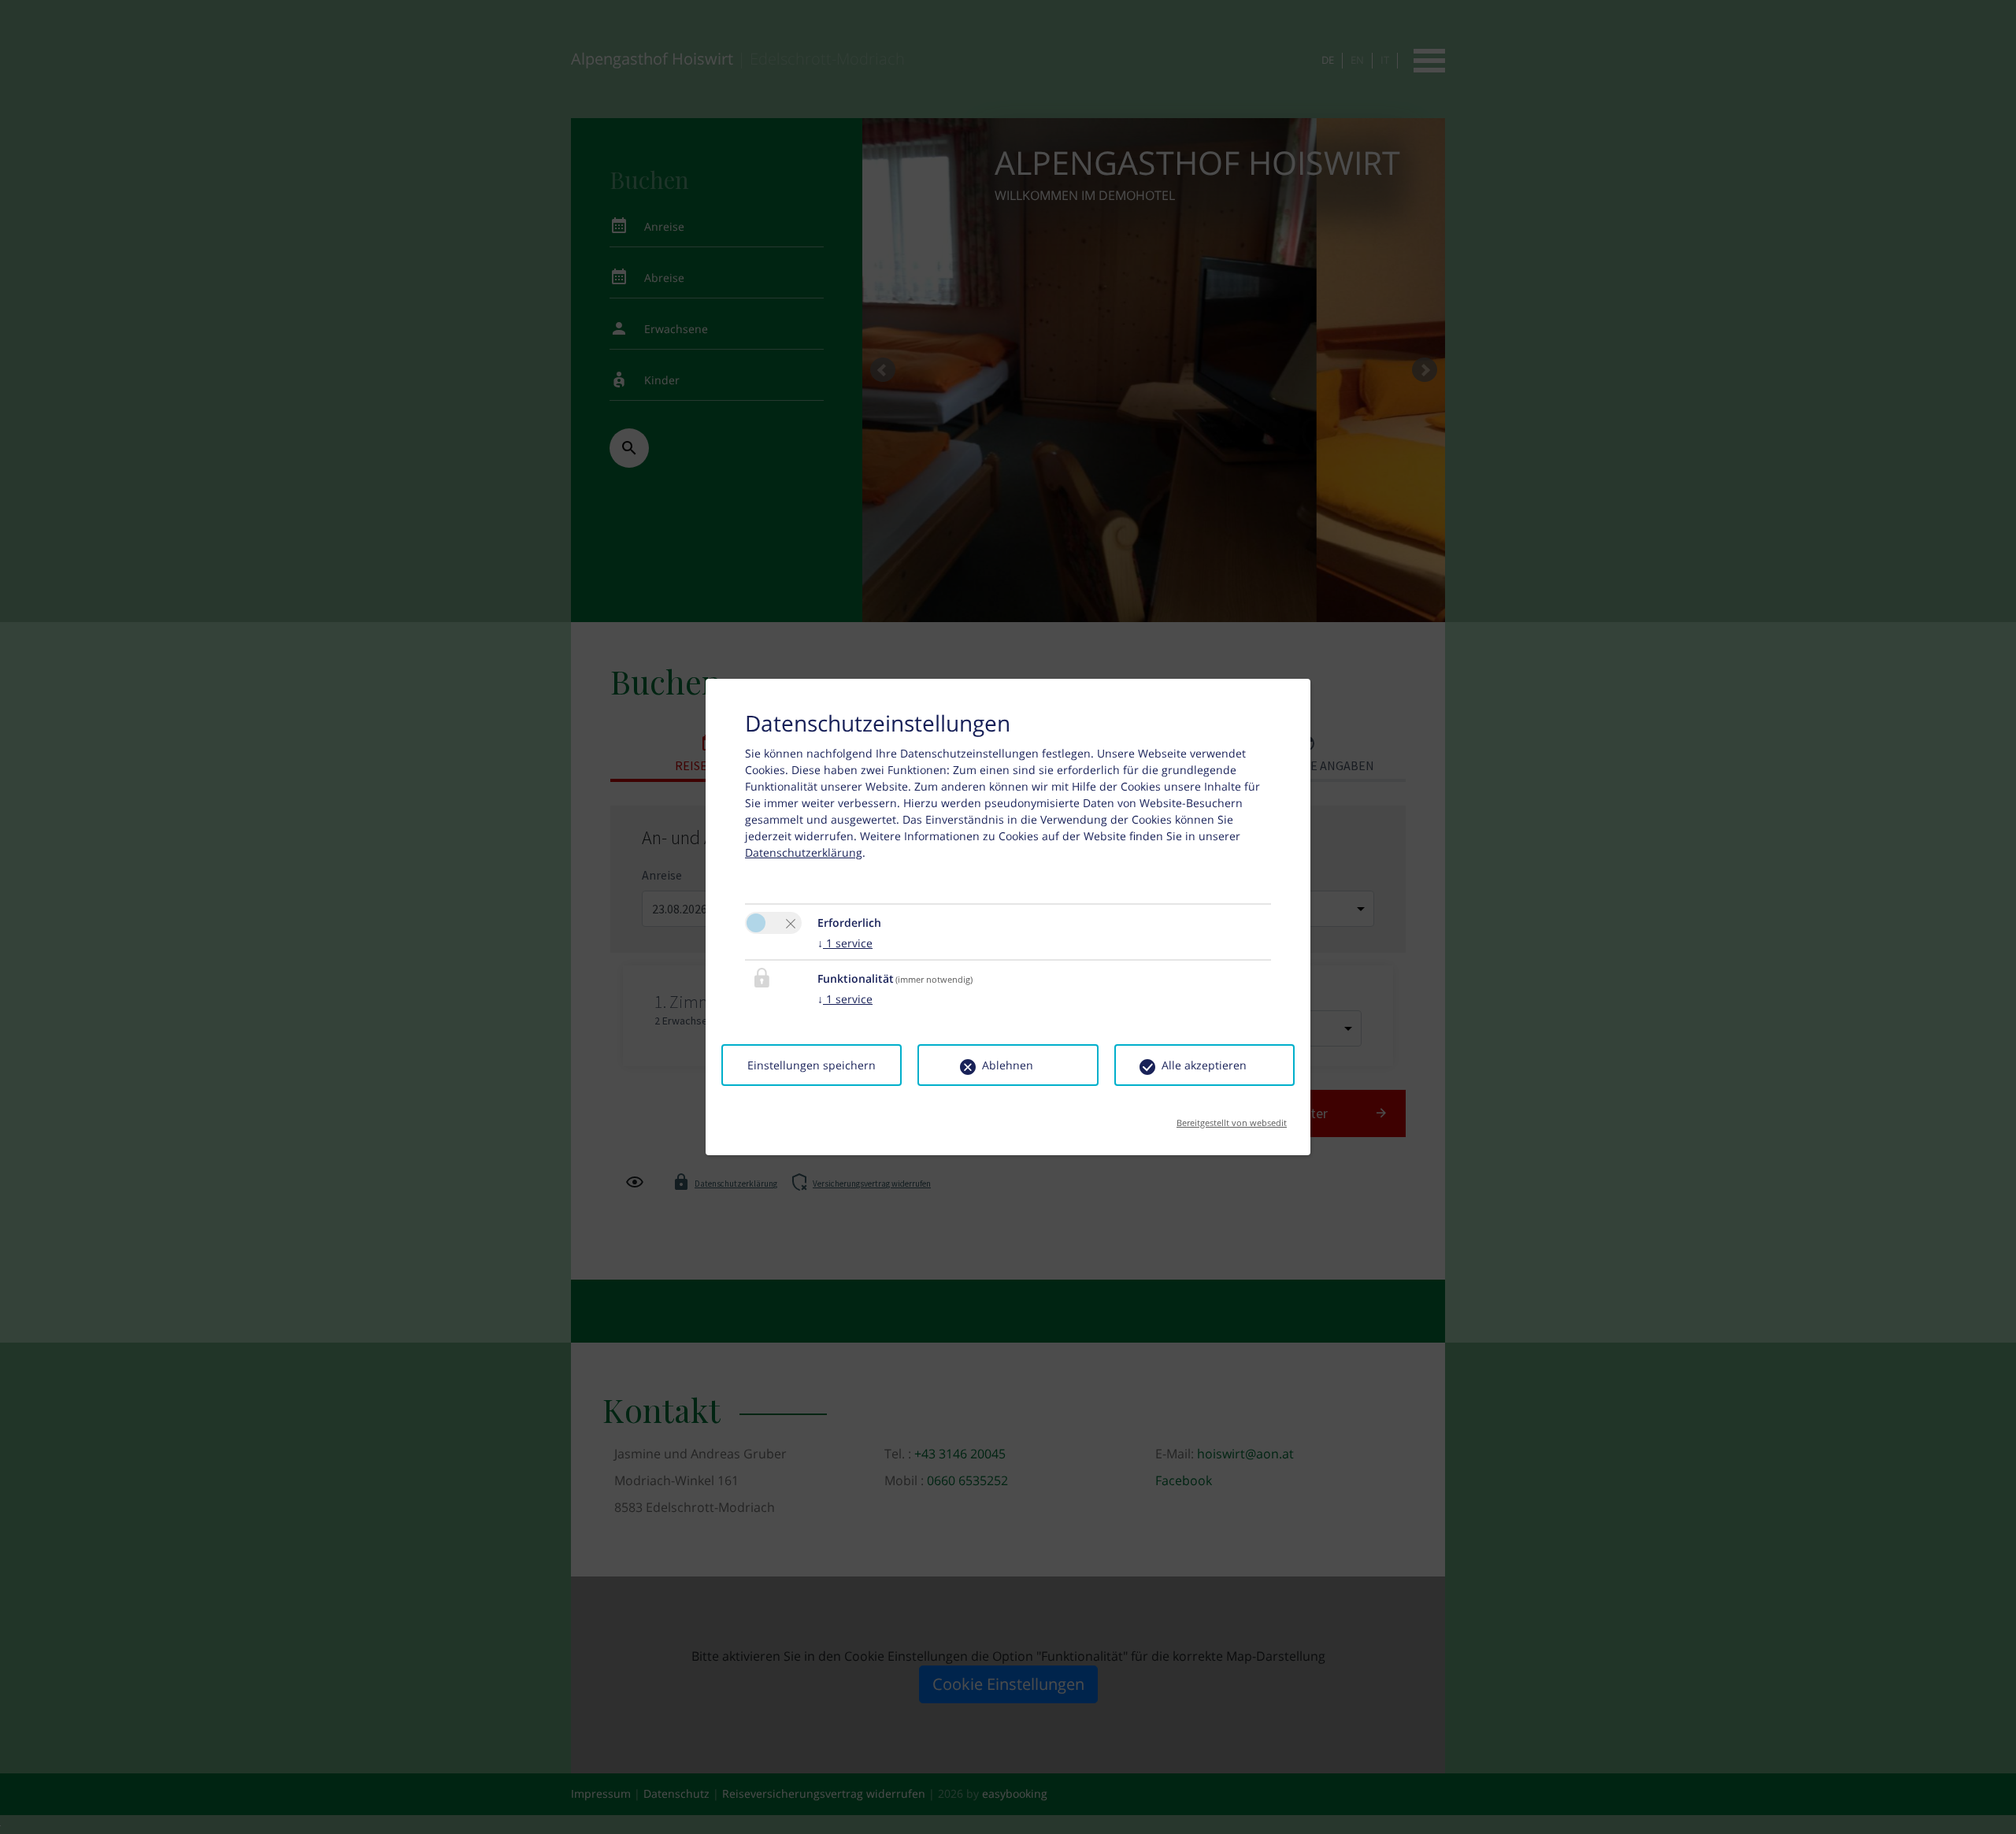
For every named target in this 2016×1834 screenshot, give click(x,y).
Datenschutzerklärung (804, 852)
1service (845, 943)
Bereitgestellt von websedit (1232, 1118)
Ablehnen (1008, 1065)
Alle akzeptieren (1204, 1065)
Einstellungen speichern (812, 1065)
